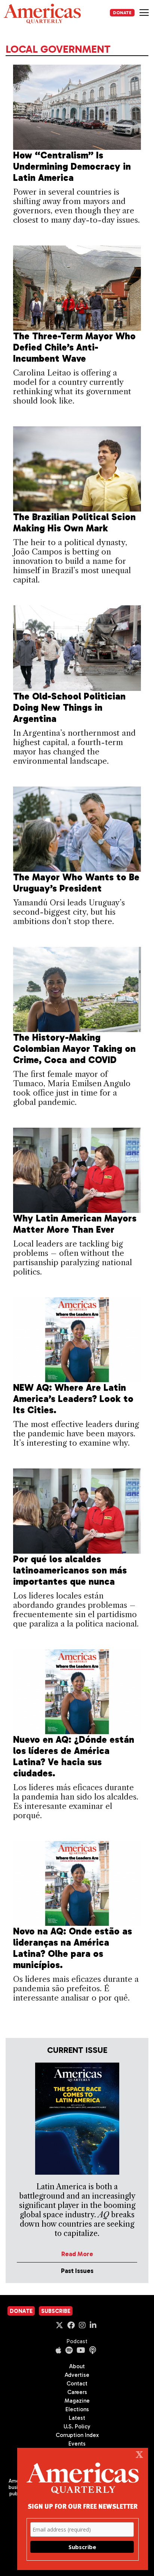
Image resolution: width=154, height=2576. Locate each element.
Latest (77, 2418)
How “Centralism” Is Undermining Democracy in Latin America (72, 166)
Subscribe (56, 2311)
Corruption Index (77, 2435)
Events (77, 2444)
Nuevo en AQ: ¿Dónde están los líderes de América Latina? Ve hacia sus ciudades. (74, 1756)
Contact (77, 2384)
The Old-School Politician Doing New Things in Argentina (69, 708)
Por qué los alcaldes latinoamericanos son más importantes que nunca (70, 1570)
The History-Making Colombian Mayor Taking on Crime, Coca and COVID (74, 1049)
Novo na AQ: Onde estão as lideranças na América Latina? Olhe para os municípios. (73, 1948)
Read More (77, 2254)
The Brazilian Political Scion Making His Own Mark (74, 523)
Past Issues (77, 2271)
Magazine (77, 2401)
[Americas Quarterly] (42, 14)
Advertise (77, 2375)
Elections (77, 2409)
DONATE (122, 13)
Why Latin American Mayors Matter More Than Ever (75, 1224)
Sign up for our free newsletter (83, 2506)
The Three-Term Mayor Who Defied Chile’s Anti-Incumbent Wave (74, 347)
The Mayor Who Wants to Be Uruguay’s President (76, 883)
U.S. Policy (77, 2427)
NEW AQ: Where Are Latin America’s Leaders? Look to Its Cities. (73, 1399)
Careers (77, 2392)
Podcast (77, 2341)
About (77, 2366)
